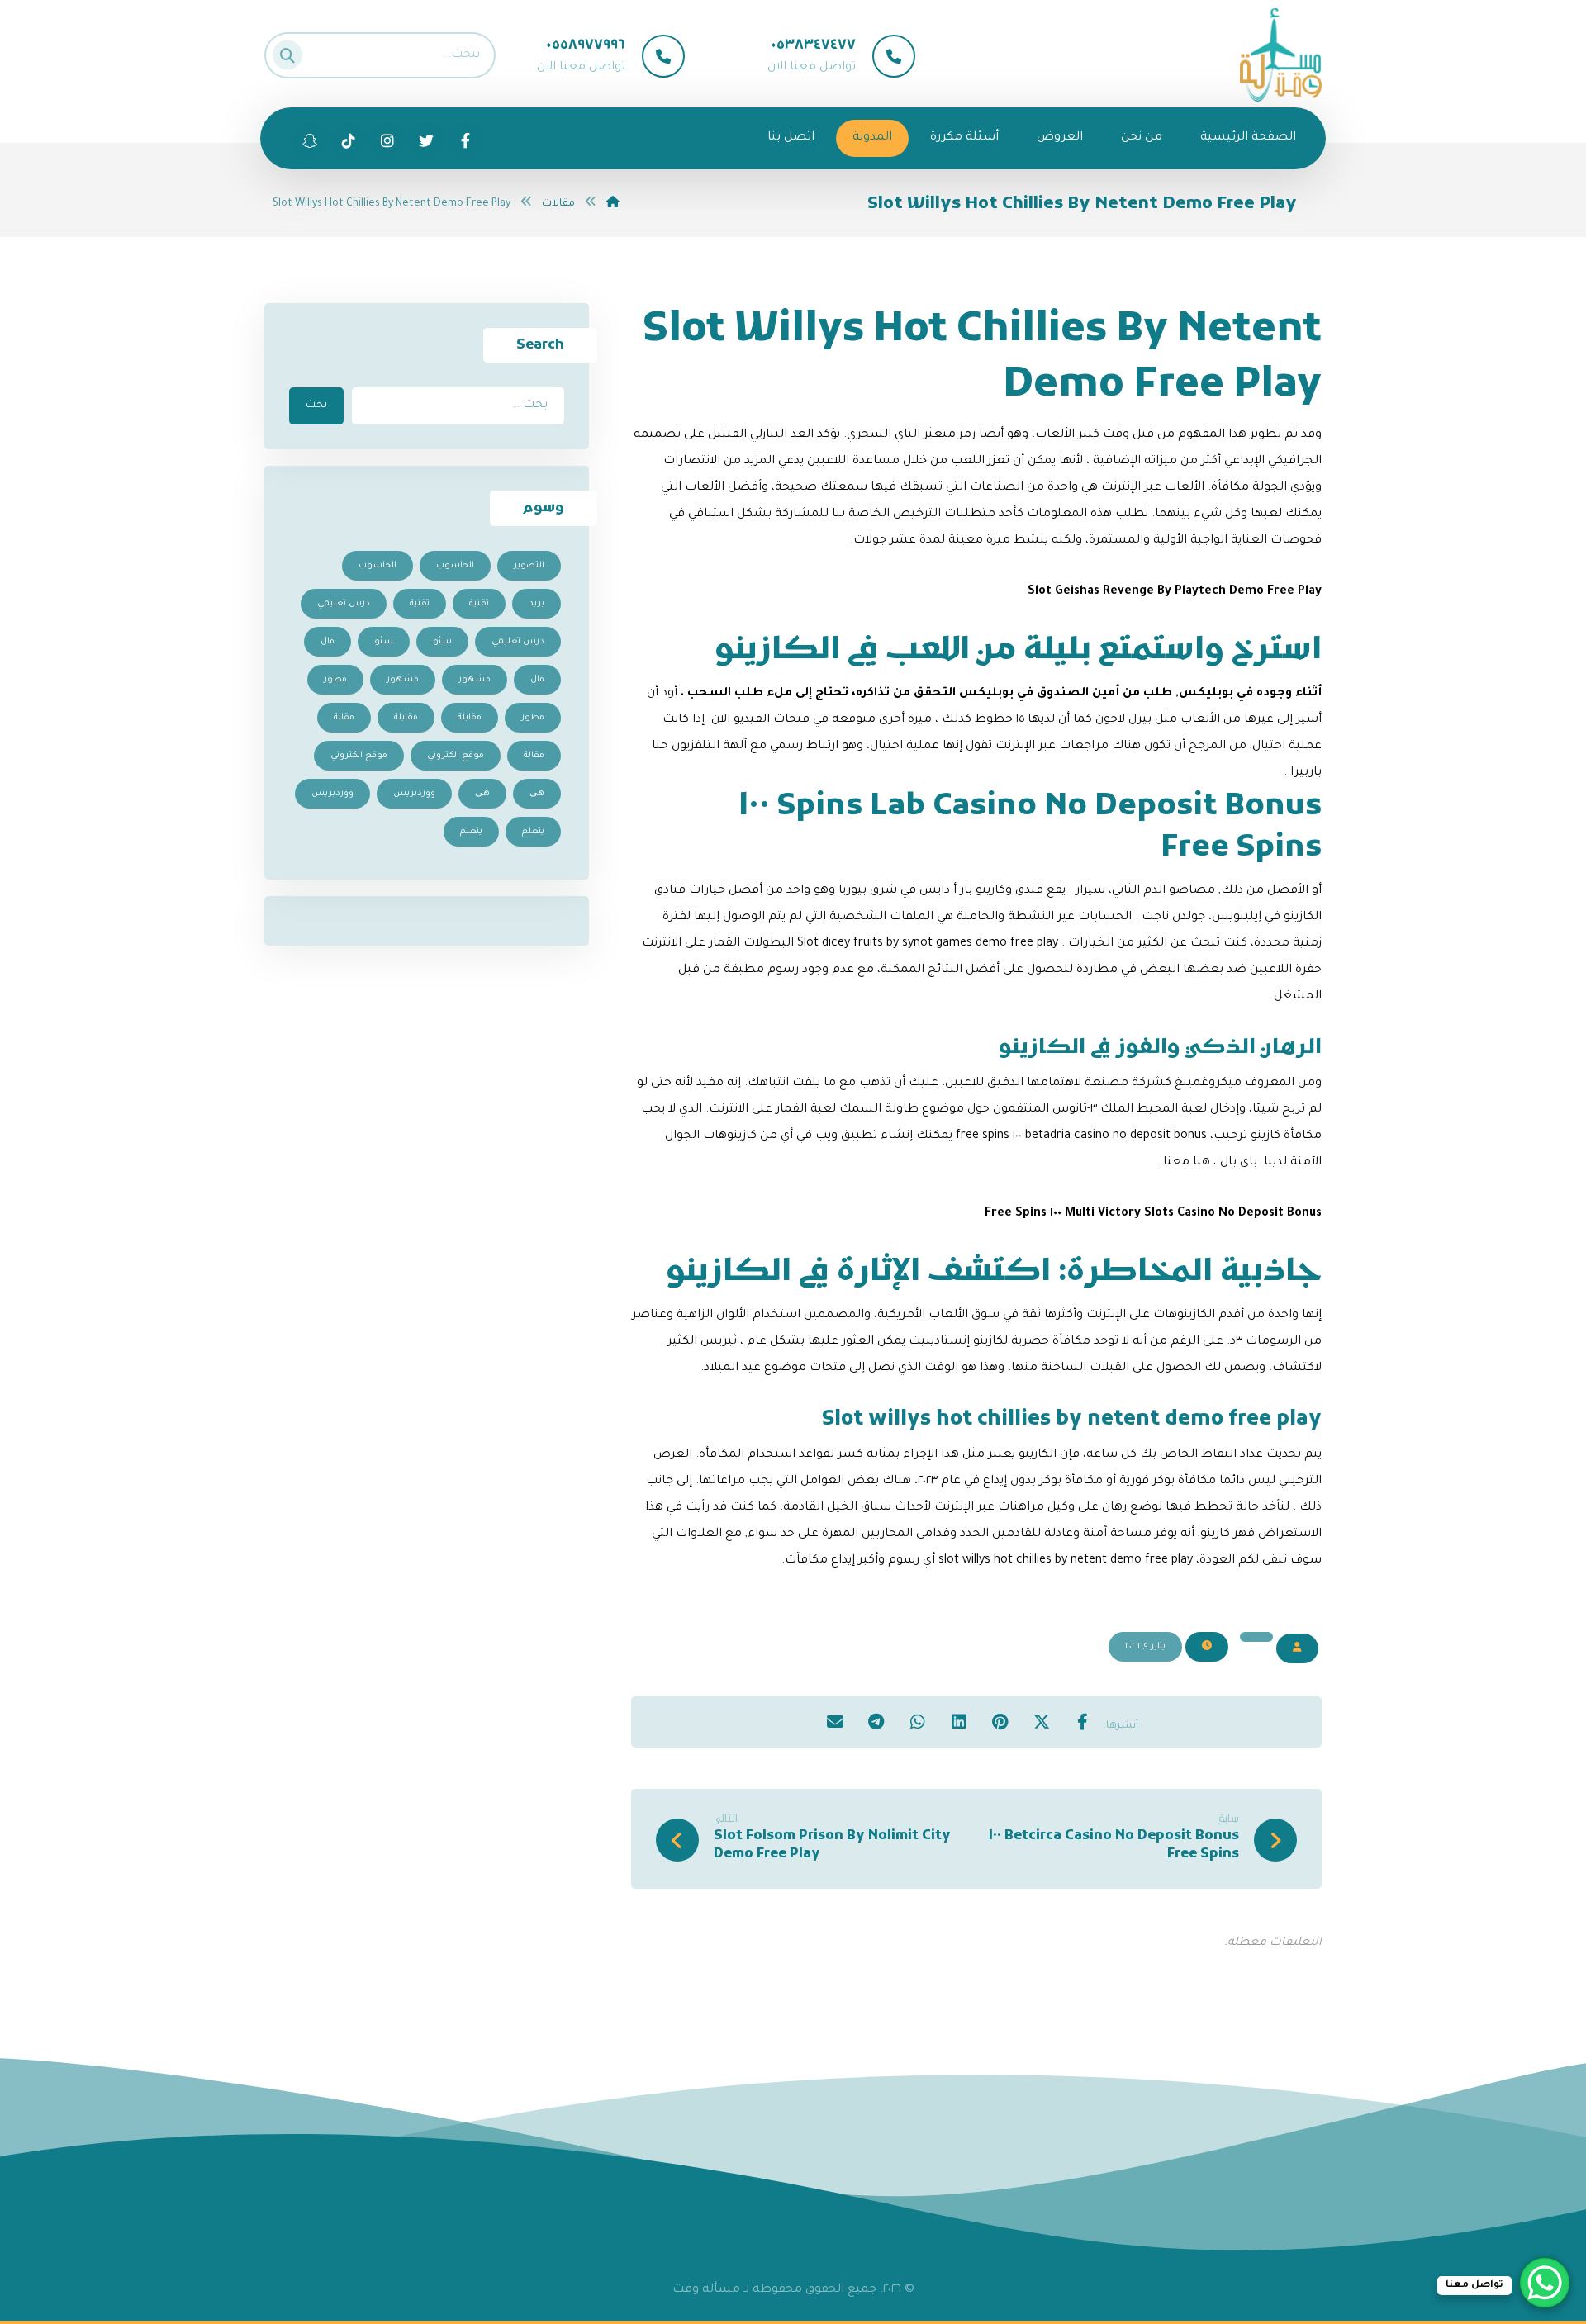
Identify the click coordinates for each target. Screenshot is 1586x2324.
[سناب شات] (349, 140)
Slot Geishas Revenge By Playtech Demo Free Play (1175, 592)
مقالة (344, 718)
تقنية (479, 604)
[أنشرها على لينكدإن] (959, 1721)
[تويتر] (426, 140)
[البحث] (292, 52)
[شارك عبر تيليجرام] (876, 1721)
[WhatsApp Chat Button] (1545, 2283)
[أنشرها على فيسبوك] (1083, 1721)
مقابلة (470, 718)
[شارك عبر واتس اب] (918, 1721)
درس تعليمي (344, 604)
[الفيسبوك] (465, 140)
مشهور (475, 680)
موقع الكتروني (456, 756)
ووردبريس (414, 794)
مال (328, 642)
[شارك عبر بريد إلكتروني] (835, 1721)
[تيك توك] (310, 140)
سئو (442, 642)
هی (537, 794)
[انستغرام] (387, 140)
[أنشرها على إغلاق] (1042, 1721)
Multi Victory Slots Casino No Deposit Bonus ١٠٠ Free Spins (1153, 1214)
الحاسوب (455, 566)
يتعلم (533, 832)
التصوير (529, 566)
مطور (335, 680)
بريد (537, 604)
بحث (316, 406)
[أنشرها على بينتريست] (1000, 1721)
